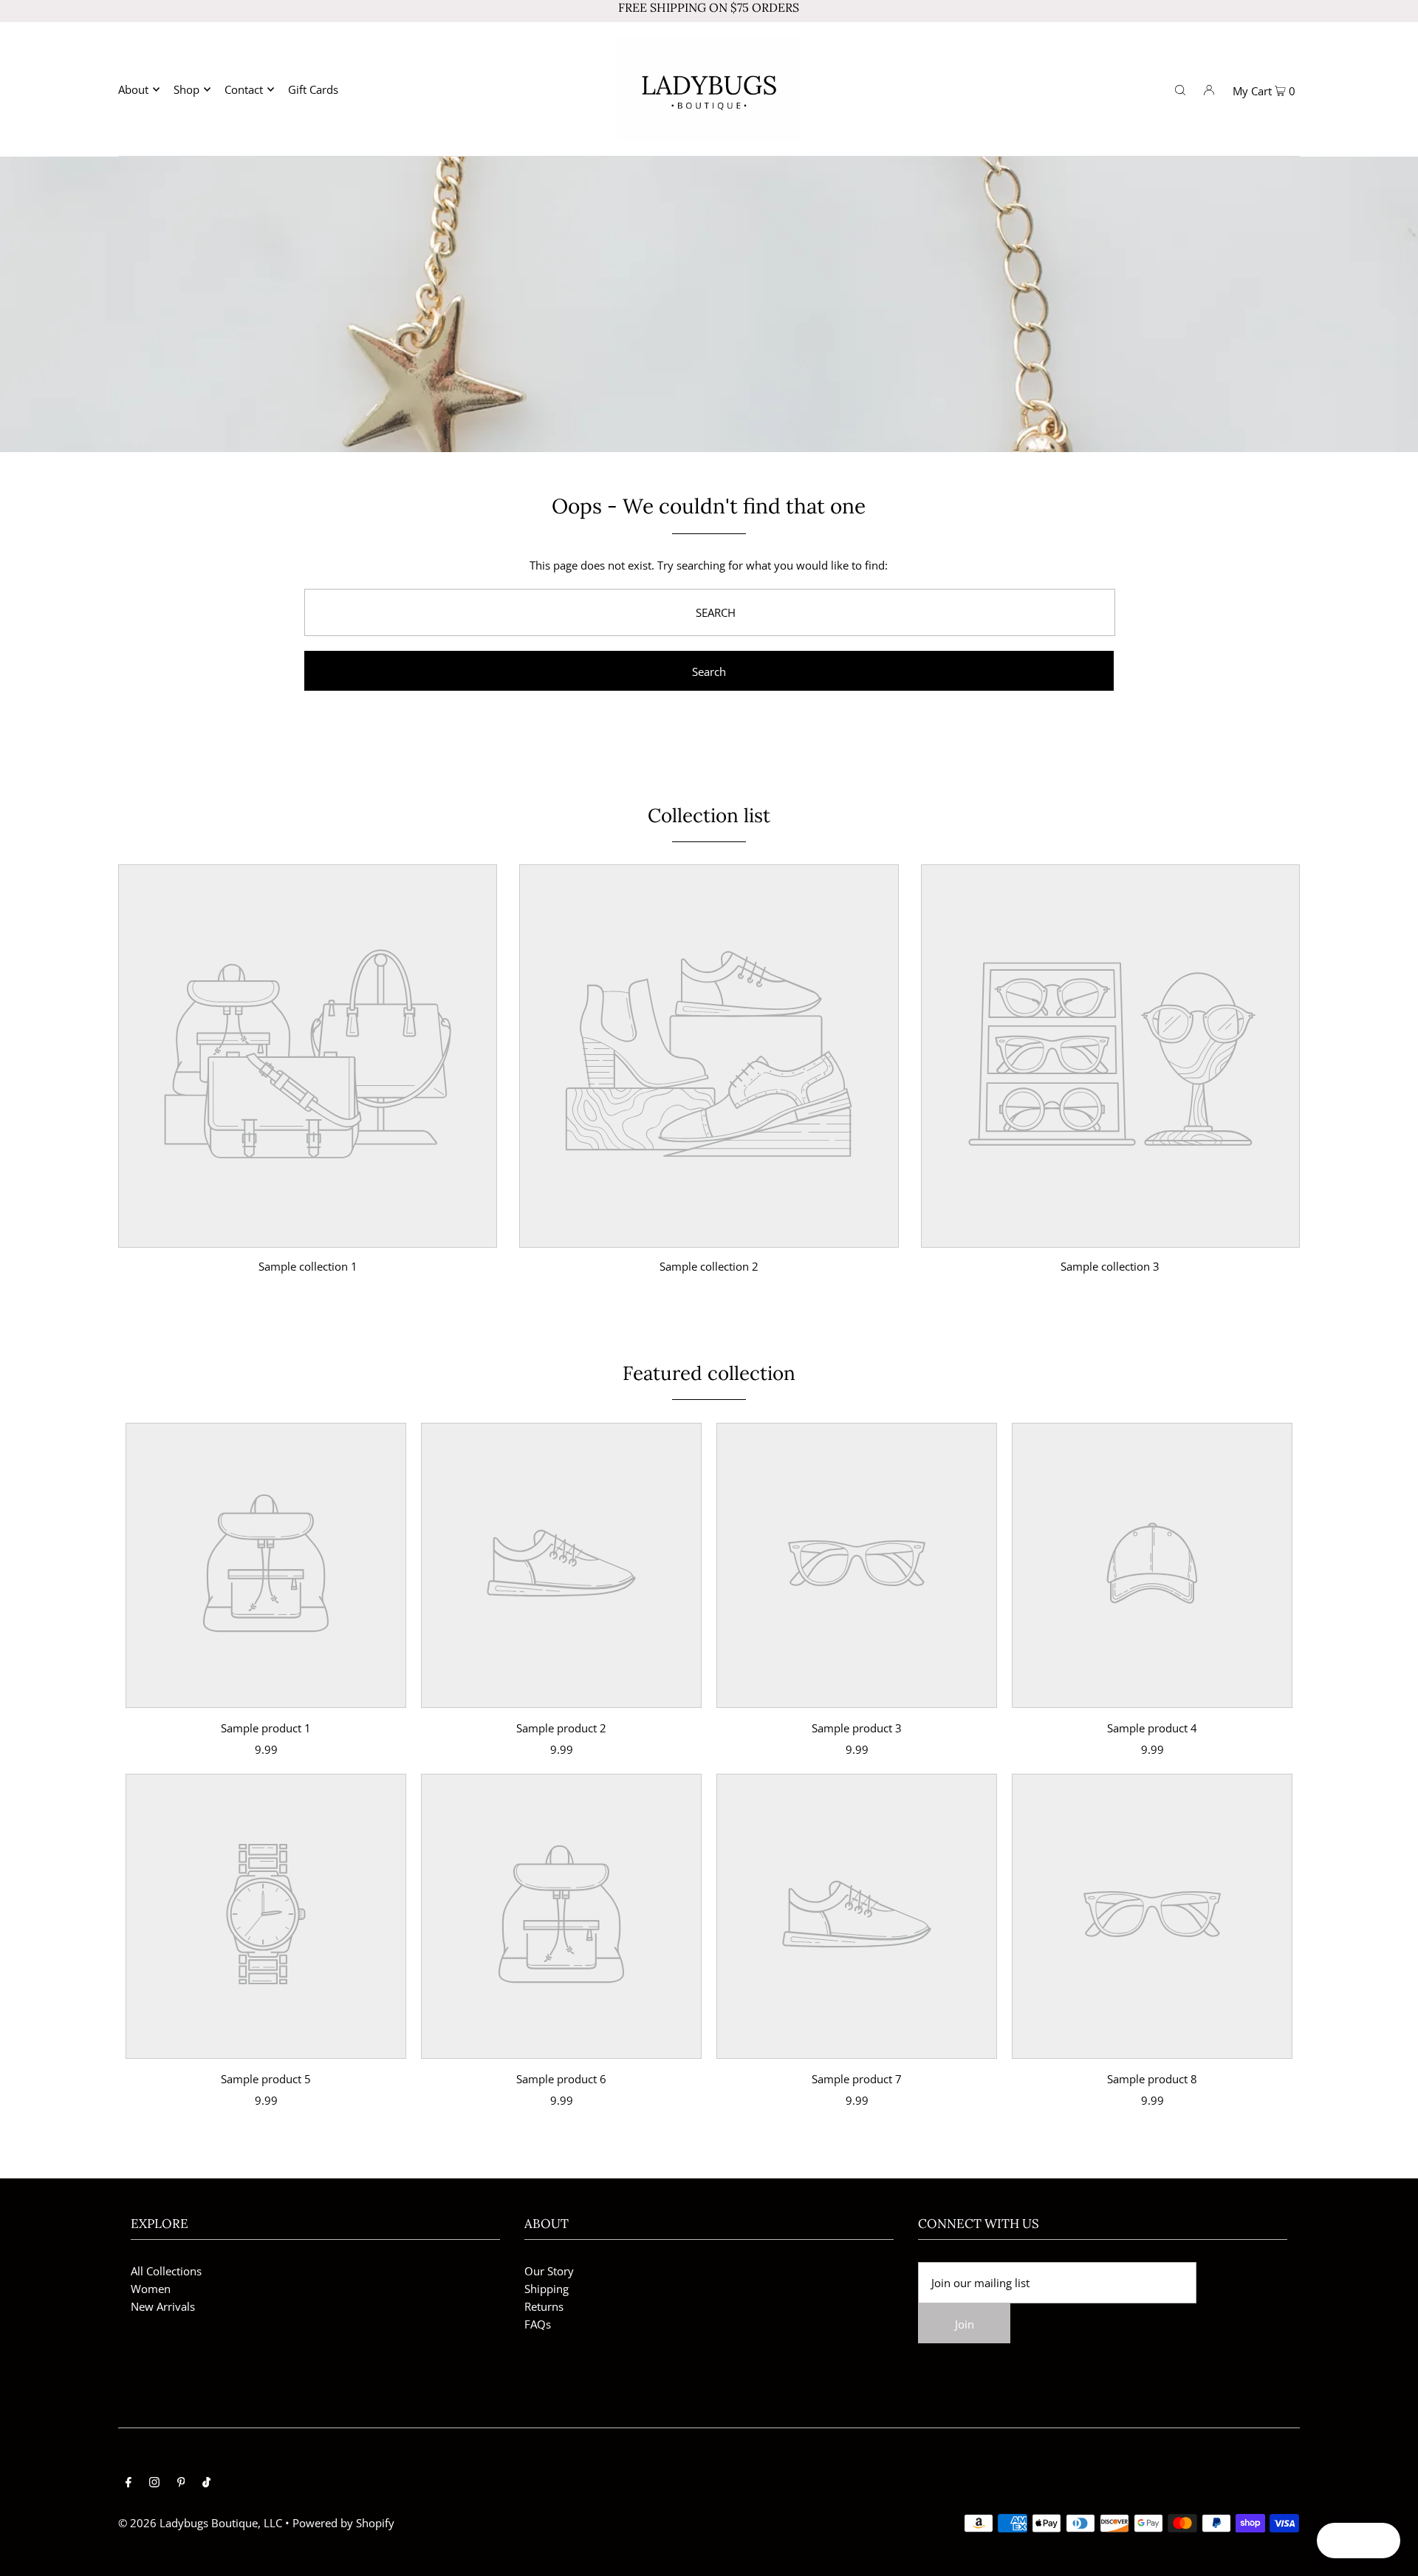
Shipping (547, 2289)
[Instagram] (154, 2483)
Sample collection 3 (1110, 1266)
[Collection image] (308, 1237)
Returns (544, 2306)
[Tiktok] (206, 2483)
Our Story (549, 2271)
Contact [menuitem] (244, 89)
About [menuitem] (133, 89)
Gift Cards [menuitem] (313, 89)
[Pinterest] (181, 2483)
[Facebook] (129, 2483)
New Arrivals (163, 2306)
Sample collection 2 (709, 1266)
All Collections (166, 2271)
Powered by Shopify (343, 2523)
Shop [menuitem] (186, 89)
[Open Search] (1180, 89)
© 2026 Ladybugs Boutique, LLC (200, 2523)
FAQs (538, 2324)
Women (151, 2289)
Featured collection (709, 1373)
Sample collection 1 (308, 1266)
